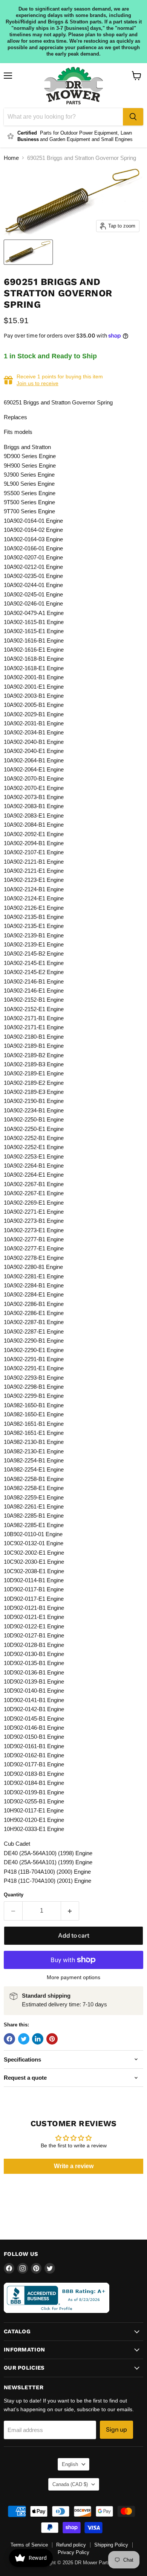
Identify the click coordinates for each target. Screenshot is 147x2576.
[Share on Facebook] (9, 2039)
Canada (70, 2484)
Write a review (74, 2166)
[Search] (133, 117)
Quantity (14, 1895)
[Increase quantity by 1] (70, 1911)
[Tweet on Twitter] (24, 2039)
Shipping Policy (111, 2545)
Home (11, 158)
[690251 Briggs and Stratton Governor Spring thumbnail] (28, 252)
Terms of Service (29, 2545)
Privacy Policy (73, 2552)
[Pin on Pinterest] (52, 2039)
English (70, 2464)
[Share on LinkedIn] (38, 2039)
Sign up (116, 2430)
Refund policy (71, 2545)
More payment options (73, 1977)
